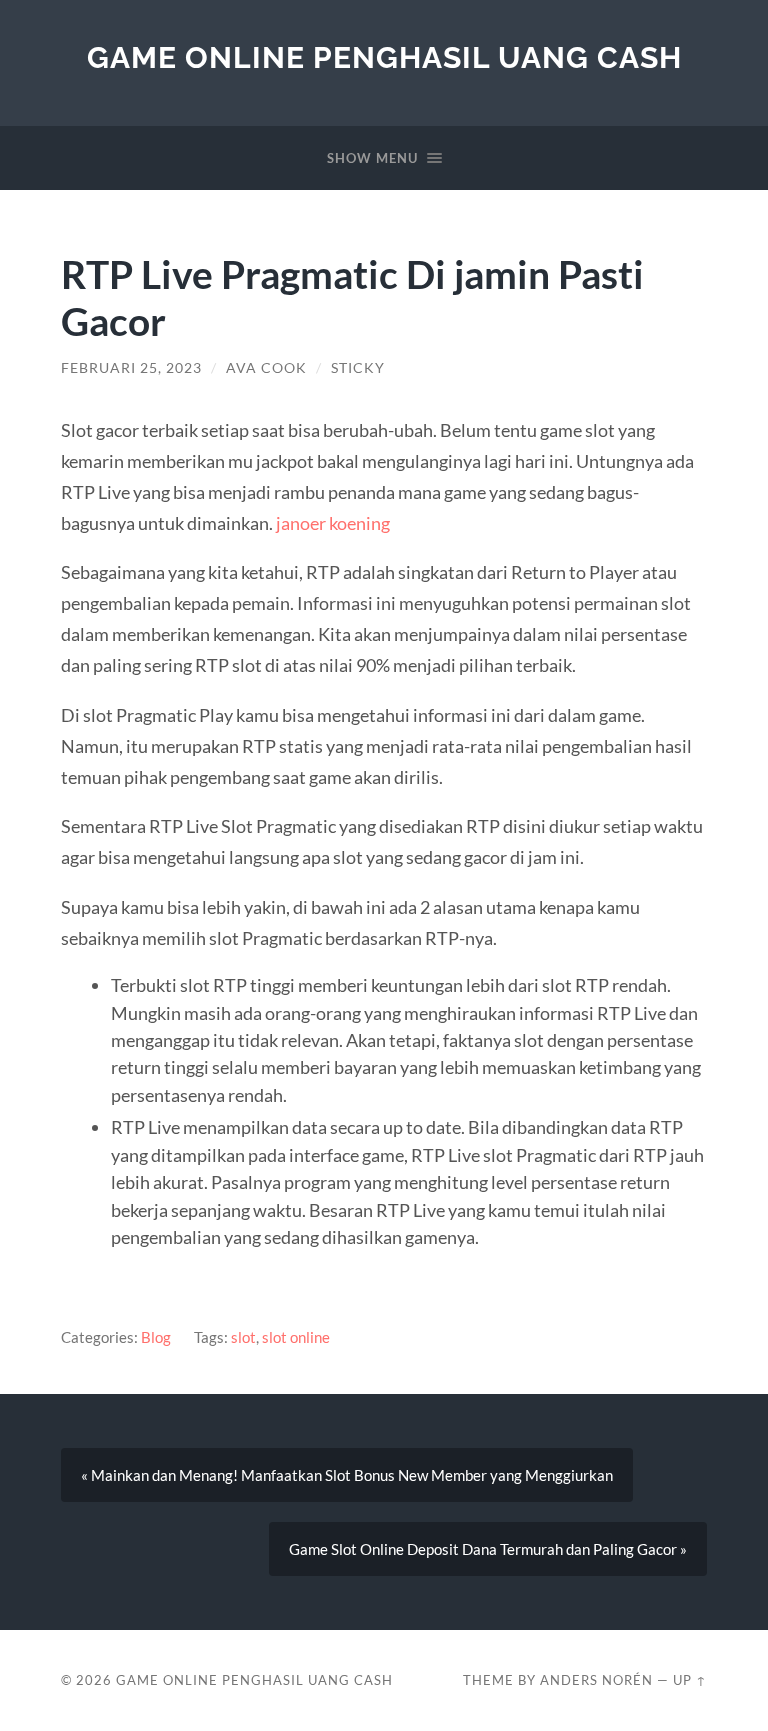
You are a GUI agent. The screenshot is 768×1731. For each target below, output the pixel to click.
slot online (296, 1337)
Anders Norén (596, 1680)
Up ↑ (690, 1680)
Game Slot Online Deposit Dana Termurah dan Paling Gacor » (488, 1549)
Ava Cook (266, 368)
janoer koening (333, 523)
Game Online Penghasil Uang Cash (384, 57)
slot (243, 1337)
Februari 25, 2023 (131, 368)
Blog (156, 1337)
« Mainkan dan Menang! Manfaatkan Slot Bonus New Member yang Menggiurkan (347, 1475)
